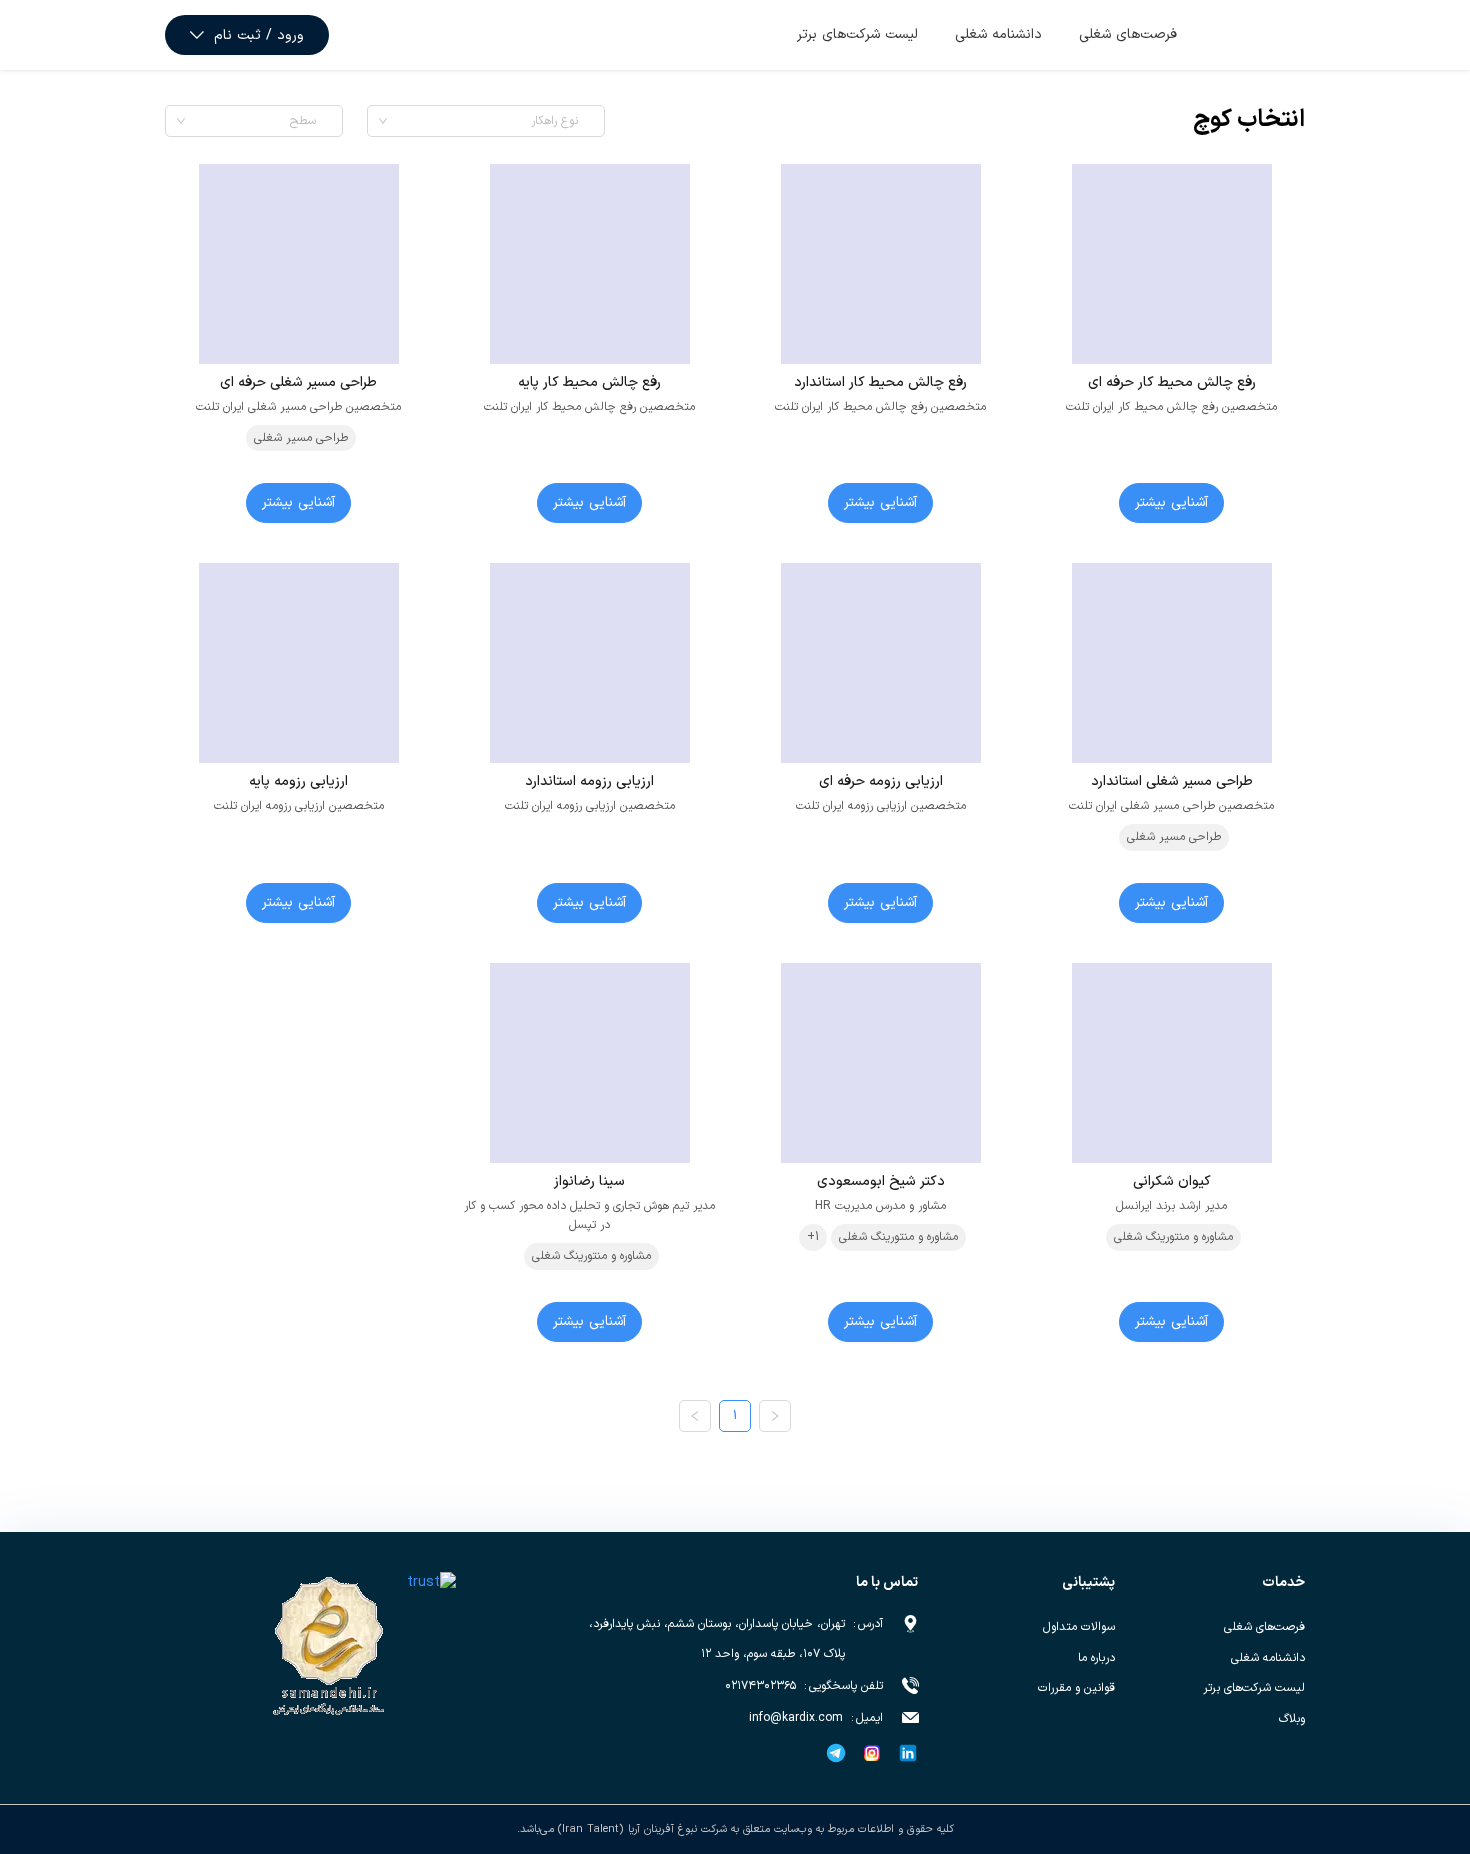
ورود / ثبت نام (259, 35)
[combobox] (480, 121)
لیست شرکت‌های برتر (857, 34)
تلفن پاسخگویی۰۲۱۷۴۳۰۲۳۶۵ (804, 1686)
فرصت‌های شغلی (1128, 34)
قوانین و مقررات (1076, 1688)
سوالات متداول (1079, 1627)
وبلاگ (1292, 1719)
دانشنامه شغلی (998, 34)
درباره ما (1096, 1658)
